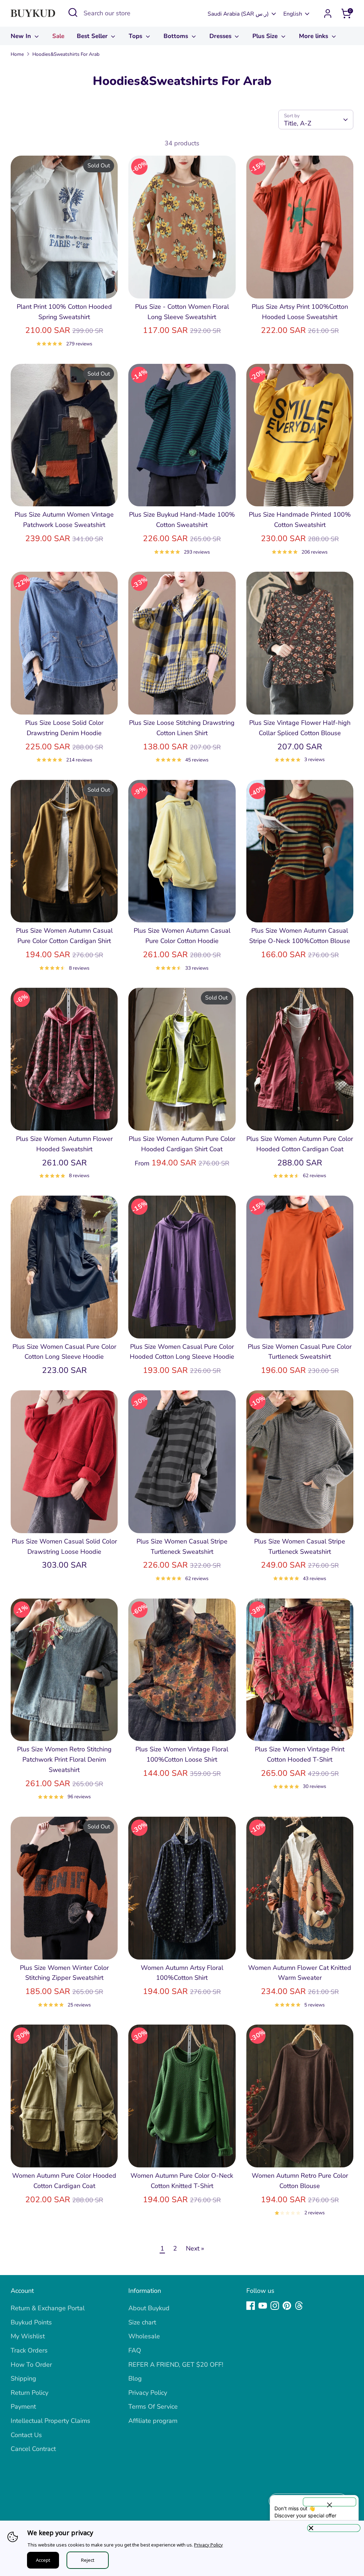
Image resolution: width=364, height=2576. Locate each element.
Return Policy (30, 2393)
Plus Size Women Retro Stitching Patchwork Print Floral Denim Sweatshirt (64, 1759)
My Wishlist (28, 2336)
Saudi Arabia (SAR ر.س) (238, 14)
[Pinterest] (287, 2306)
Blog (135, 2378)
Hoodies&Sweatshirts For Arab (66, 54)
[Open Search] (73, 12)
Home (17, 54)
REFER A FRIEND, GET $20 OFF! (176, 2365)
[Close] (334, 2528)
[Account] (328, 14)
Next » (195, 2248)
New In (22, 36)
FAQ (135, 2350)
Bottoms (177, 36)
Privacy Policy (148, 2393)
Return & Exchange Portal (48, 2308)
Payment (23, 2407)
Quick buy (65, 286)
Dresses (221, 36)
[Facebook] (251, 2306)
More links (314, 36)
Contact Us (26, 2435)
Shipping (23, 2378)
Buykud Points (31, 2322)
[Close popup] (330, 2502)
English (293, 14)
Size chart (142, 2322)
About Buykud (149, 2308)
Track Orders (29, 2350)
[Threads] (299, 2306)
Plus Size (266, 36)
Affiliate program (153, 2421)
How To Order (31, 2365)
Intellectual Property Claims (50, 2421)
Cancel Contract (33, 2449)
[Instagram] (275, 2306)
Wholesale (144, 2336)
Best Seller (93, 36)
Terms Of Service (153, 2407)
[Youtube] (263, 2306)
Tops (136, 36)
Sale (58, 36)
